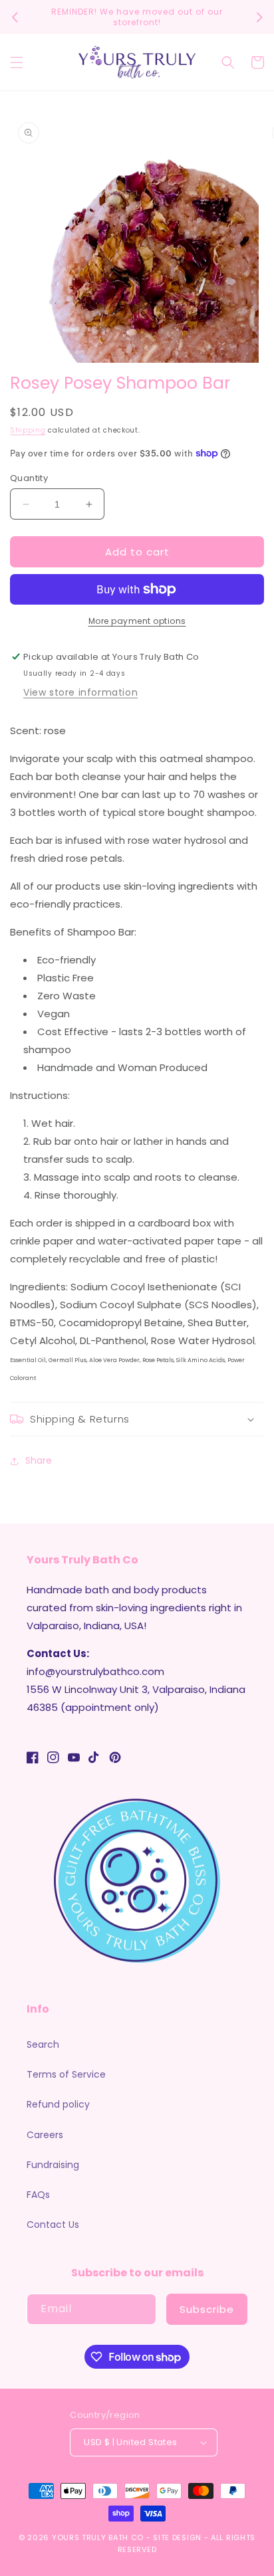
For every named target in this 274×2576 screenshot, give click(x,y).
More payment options (137, 621)
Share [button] (39, 1460)
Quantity (29, 478)
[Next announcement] (259, 17)
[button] (17, 62)
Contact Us (53, 2225)
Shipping (28, 430)
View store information (80, 692)
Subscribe (207, 2309)
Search (43, 2044)
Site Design (177, 2537)
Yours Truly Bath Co (98, 2537)
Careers (45, 2135)
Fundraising (53, 2165)
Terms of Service (66, 2074)
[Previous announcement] (15, 17)
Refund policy (58, 2104)
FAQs (38, 2195)
